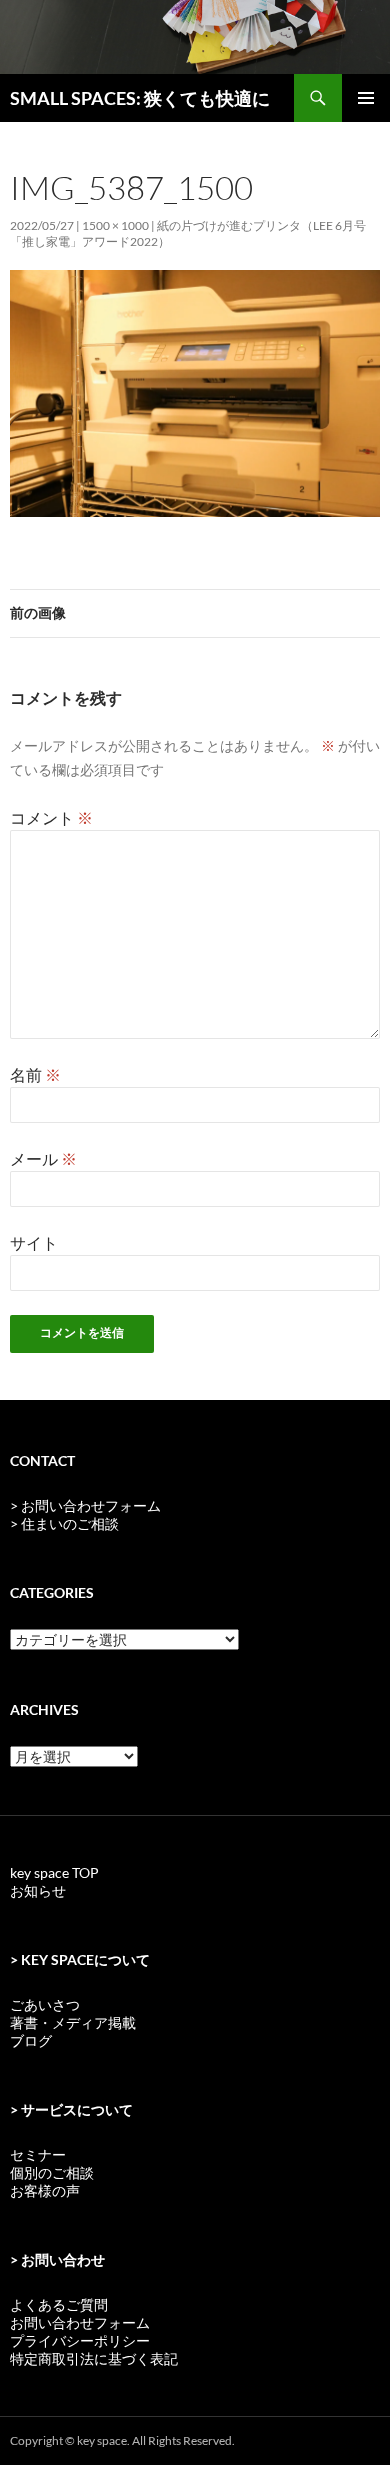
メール (43, 1158)
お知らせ (38, 1890)
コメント (51, 817)
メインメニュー (366, 98)
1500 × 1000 (115, 225)
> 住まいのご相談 (64, 1523)
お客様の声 (45, 2190)
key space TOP (54, 1872)
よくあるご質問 (59, 2304)
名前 (35, 1074)
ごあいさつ (45, 2004)
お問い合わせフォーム (80, 2322)
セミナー (38, 2154)
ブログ (31, 2040)
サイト (34, 1242)
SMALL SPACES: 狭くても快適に (140, 98)
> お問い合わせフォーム (85, 1505)
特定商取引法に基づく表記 (94, 2358)
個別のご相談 (52, 2172)
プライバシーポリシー (80, 2340)
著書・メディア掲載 (73, 2022)
